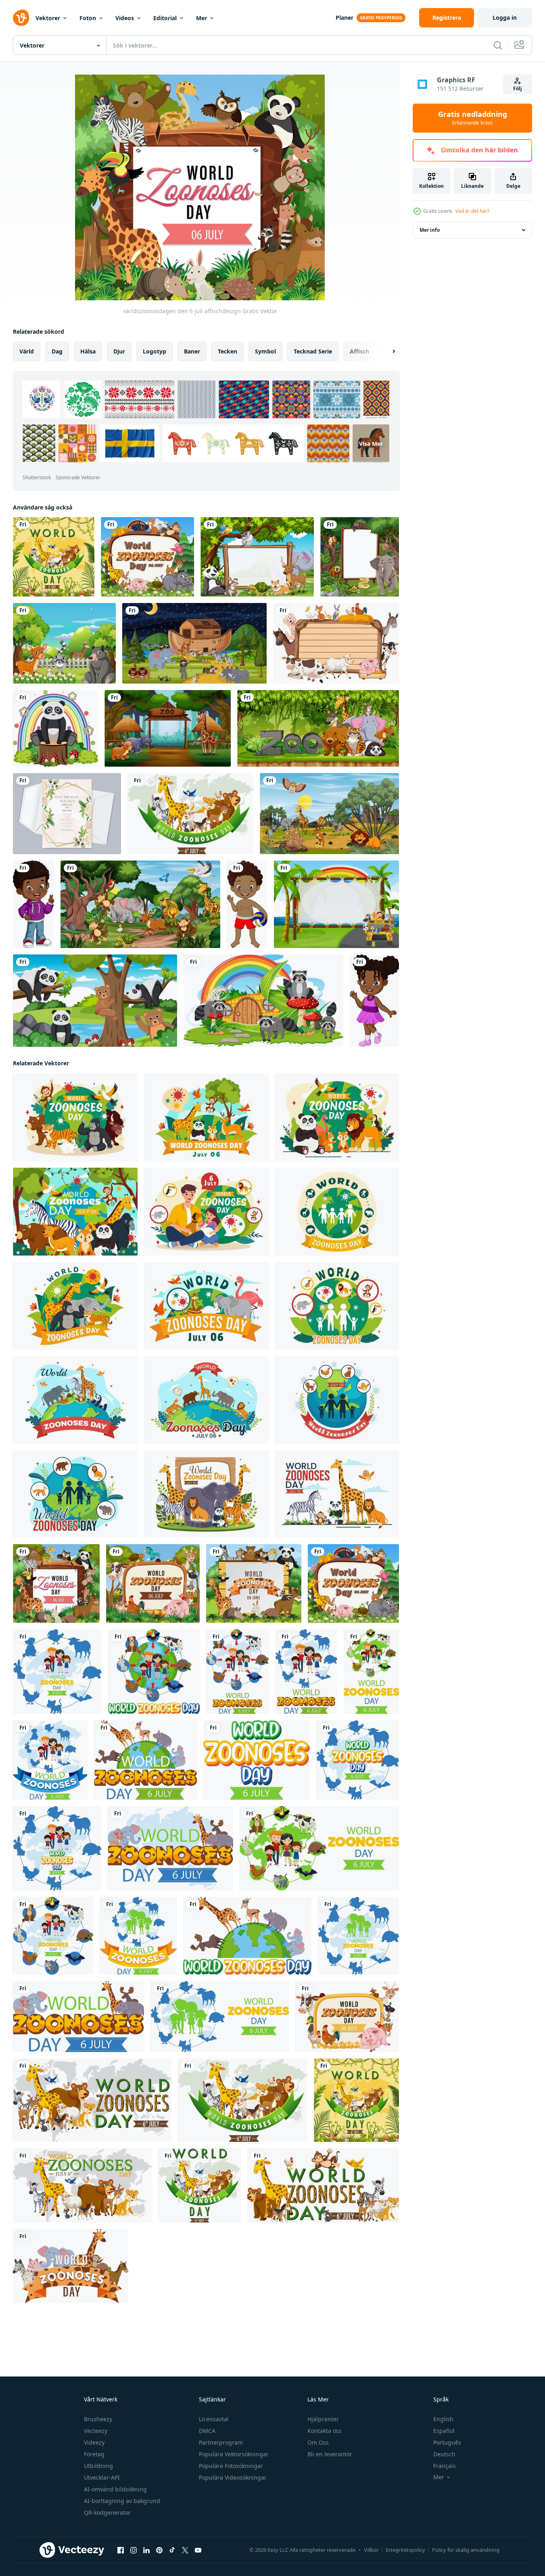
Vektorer (48, 18)
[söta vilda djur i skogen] (95, 1001)
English (443, 2419)
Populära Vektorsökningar (234, 2454)
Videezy (94, 2442)
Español (444, 2431)
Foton (88, 18)
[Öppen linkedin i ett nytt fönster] (146, 2550)
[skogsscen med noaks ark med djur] (194, 643)
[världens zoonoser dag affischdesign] (153, 1583)
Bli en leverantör (330, 2454)
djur (119, 351)
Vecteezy (96, 2431)
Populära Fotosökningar (231, 2466)
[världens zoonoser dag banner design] (57, 1672)
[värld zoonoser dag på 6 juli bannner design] (190, 814)
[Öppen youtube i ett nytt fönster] (198, 2550)
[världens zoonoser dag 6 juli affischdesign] (147, 557)
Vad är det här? (472, 211)
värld (27, 351)
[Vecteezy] (21, 18)
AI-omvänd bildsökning (115, 2489)
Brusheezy (98, 2419)
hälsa (88, 351)
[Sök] (498, 45)
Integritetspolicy (405, 2550)
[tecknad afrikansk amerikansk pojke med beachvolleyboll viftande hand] (247, 904)
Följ (518, 88)
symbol (265, 351)
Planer (345, 18)
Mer (202, 18)
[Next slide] (387, 351)
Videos (125, 18)
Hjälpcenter (323, 2419)
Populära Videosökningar (233, 2477)
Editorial (165, 18)
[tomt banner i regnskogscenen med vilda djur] (360, 557)
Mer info (430, 230)
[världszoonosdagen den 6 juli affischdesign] (56, 1583)
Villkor (371, 2550)
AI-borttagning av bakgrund (122, 2501)
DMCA (207, 2431)
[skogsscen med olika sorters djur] (64, 643)
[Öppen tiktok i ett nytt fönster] (172, 2550)
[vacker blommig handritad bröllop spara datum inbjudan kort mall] (67, 814)
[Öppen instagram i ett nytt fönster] (134, 2550)
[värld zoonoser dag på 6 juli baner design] (237, 1672)
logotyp (155, 351)
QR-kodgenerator (107, 2513)
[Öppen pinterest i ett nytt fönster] (159, 2550)
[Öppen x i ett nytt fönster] (185, 2550)
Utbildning (98, 2466)
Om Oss (318, 2442)
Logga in (505, 18)
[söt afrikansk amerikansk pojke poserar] (33, 904)
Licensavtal (214, 2419)
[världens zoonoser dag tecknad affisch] (54, 557)
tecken (228, 351)
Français (445, 2466)
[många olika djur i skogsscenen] (329, 814)
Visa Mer (371, 443)
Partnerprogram (221, 2442)
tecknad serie (313, 351)
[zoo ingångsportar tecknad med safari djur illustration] (168, 728)
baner (192, 351)
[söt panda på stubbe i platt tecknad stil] (55, 728)
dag (57, 351)
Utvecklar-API (102, 2477)
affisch (359, 351)
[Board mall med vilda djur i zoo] (257, 557)
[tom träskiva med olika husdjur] (336, 643)
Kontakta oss (325, 2431)
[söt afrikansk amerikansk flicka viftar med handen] (374, 1001)
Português (447, 2442)
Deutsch (444, 2454)
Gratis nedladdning (473, 118)
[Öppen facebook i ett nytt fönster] (121, 2550)
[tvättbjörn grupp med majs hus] (263, 1001)
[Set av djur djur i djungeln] (318, 728)
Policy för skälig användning (466, 2550)
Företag (94, 2454)
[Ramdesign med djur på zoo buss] (336, 904)
